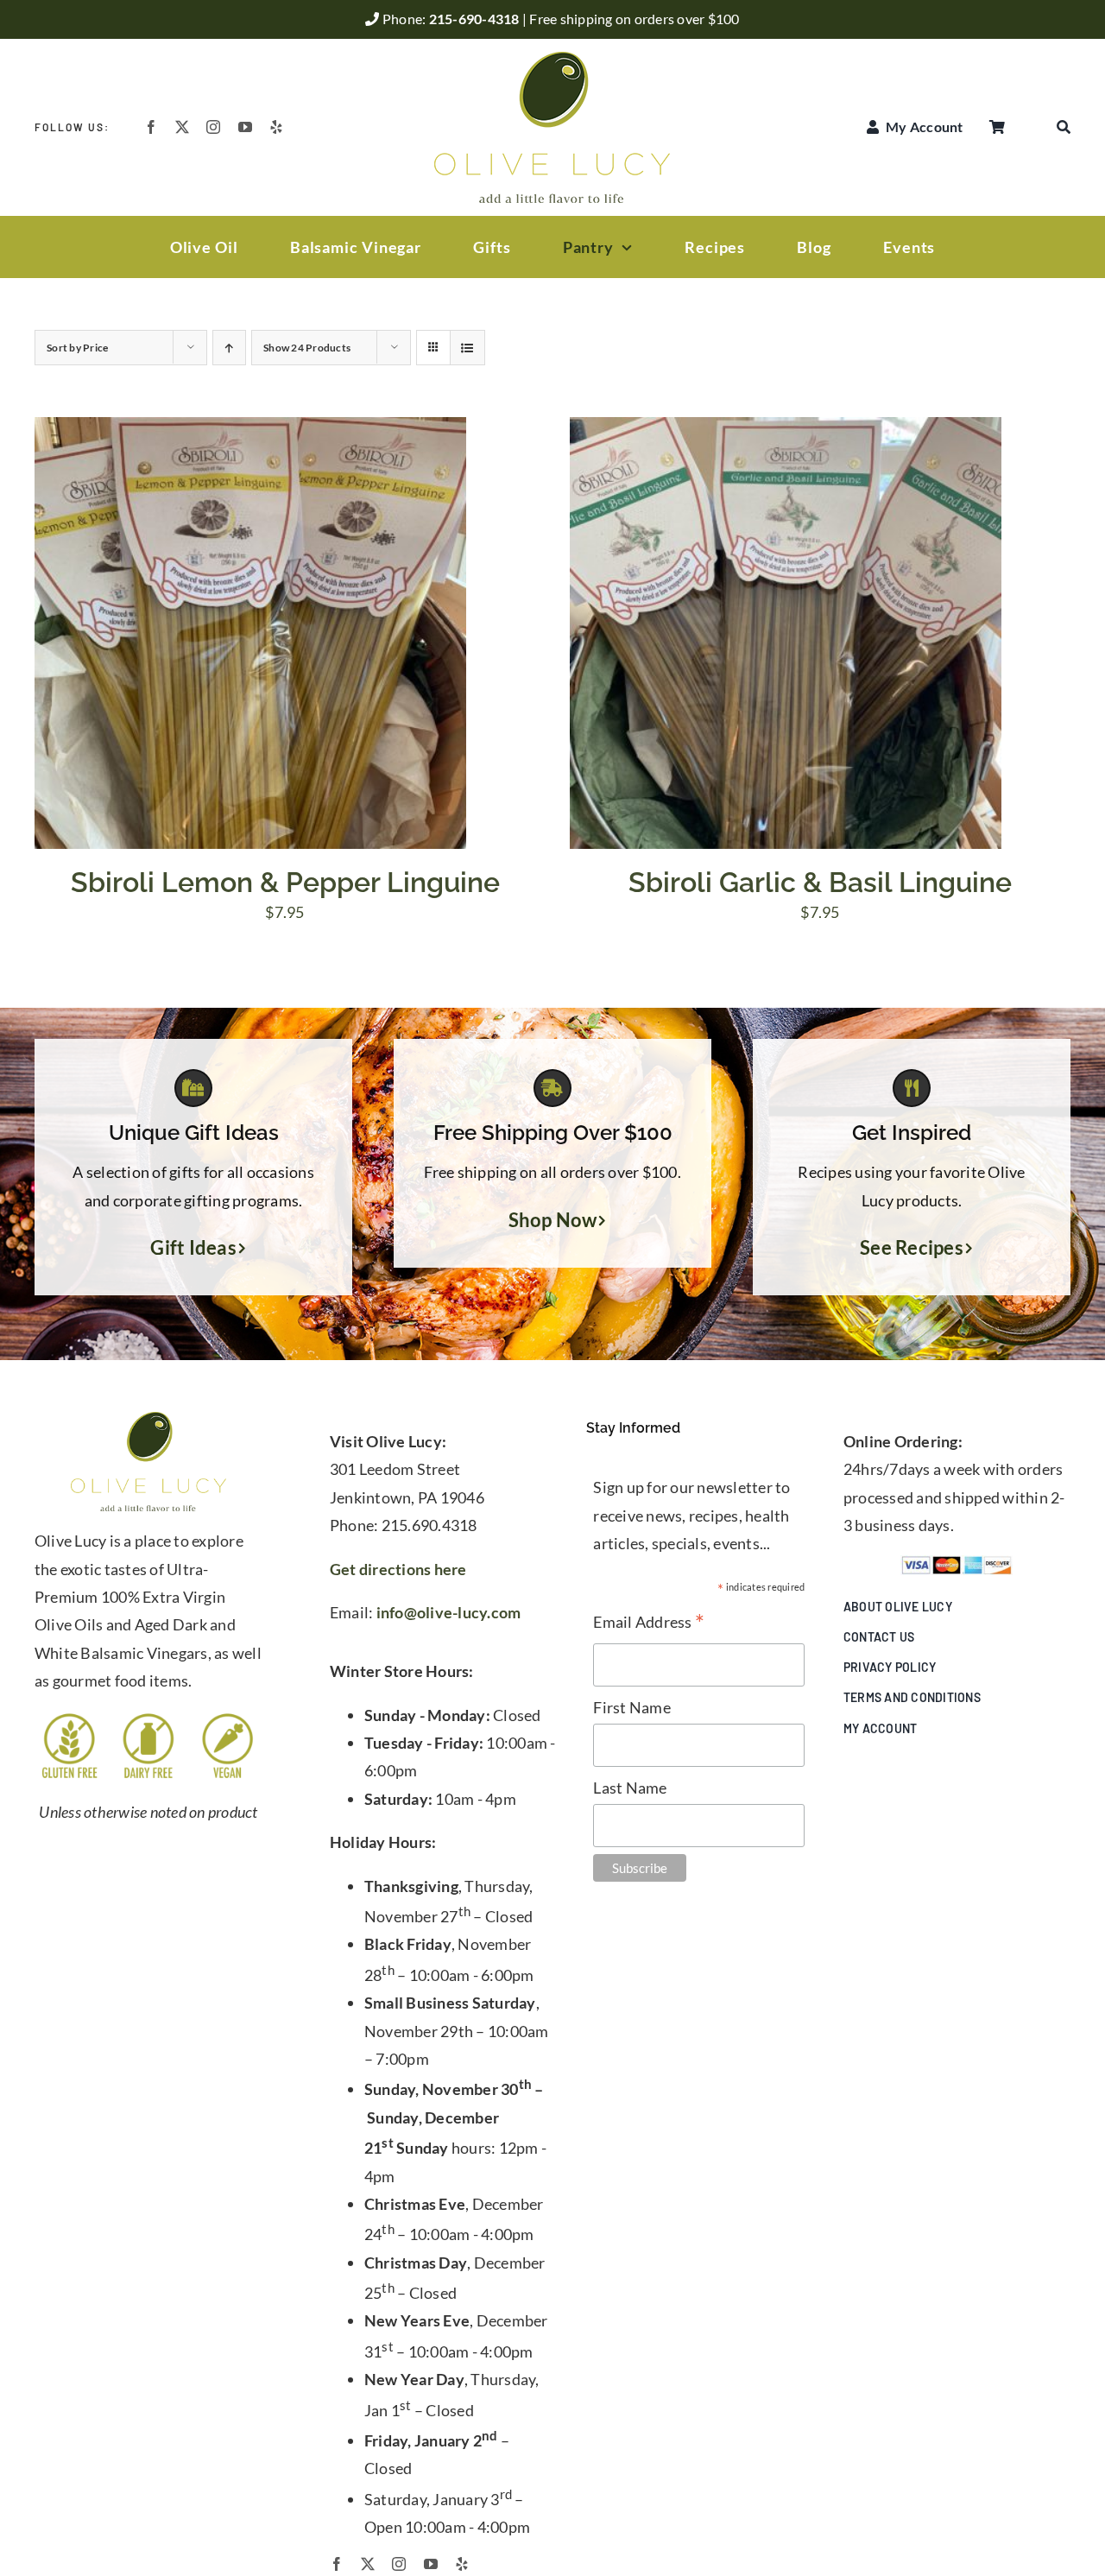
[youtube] (245, 127)
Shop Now (553, 1220)
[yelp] (276, 127)
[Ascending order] (229, 348)
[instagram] (213, 127)
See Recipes (912, 1248)
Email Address (649, 1623)
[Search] (1064, 127)
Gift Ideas (193, 1248)
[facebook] (151, 127)
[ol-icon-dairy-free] (148, 1718)
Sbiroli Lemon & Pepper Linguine (285, 882)
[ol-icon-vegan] (227, 1718)
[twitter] (182, 127)
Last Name (630, 1788)
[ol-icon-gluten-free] (69, 1718)
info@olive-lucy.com (449, 1612)
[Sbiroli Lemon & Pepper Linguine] (250, 431)
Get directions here (398, 1569)
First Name (632, 1707)
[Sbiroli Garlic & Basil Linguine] (786, 431)
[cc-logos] (957, 1563)
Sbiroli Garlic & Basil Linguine (820, 882)
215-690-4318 (476, 19)
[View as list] (467, 348)
